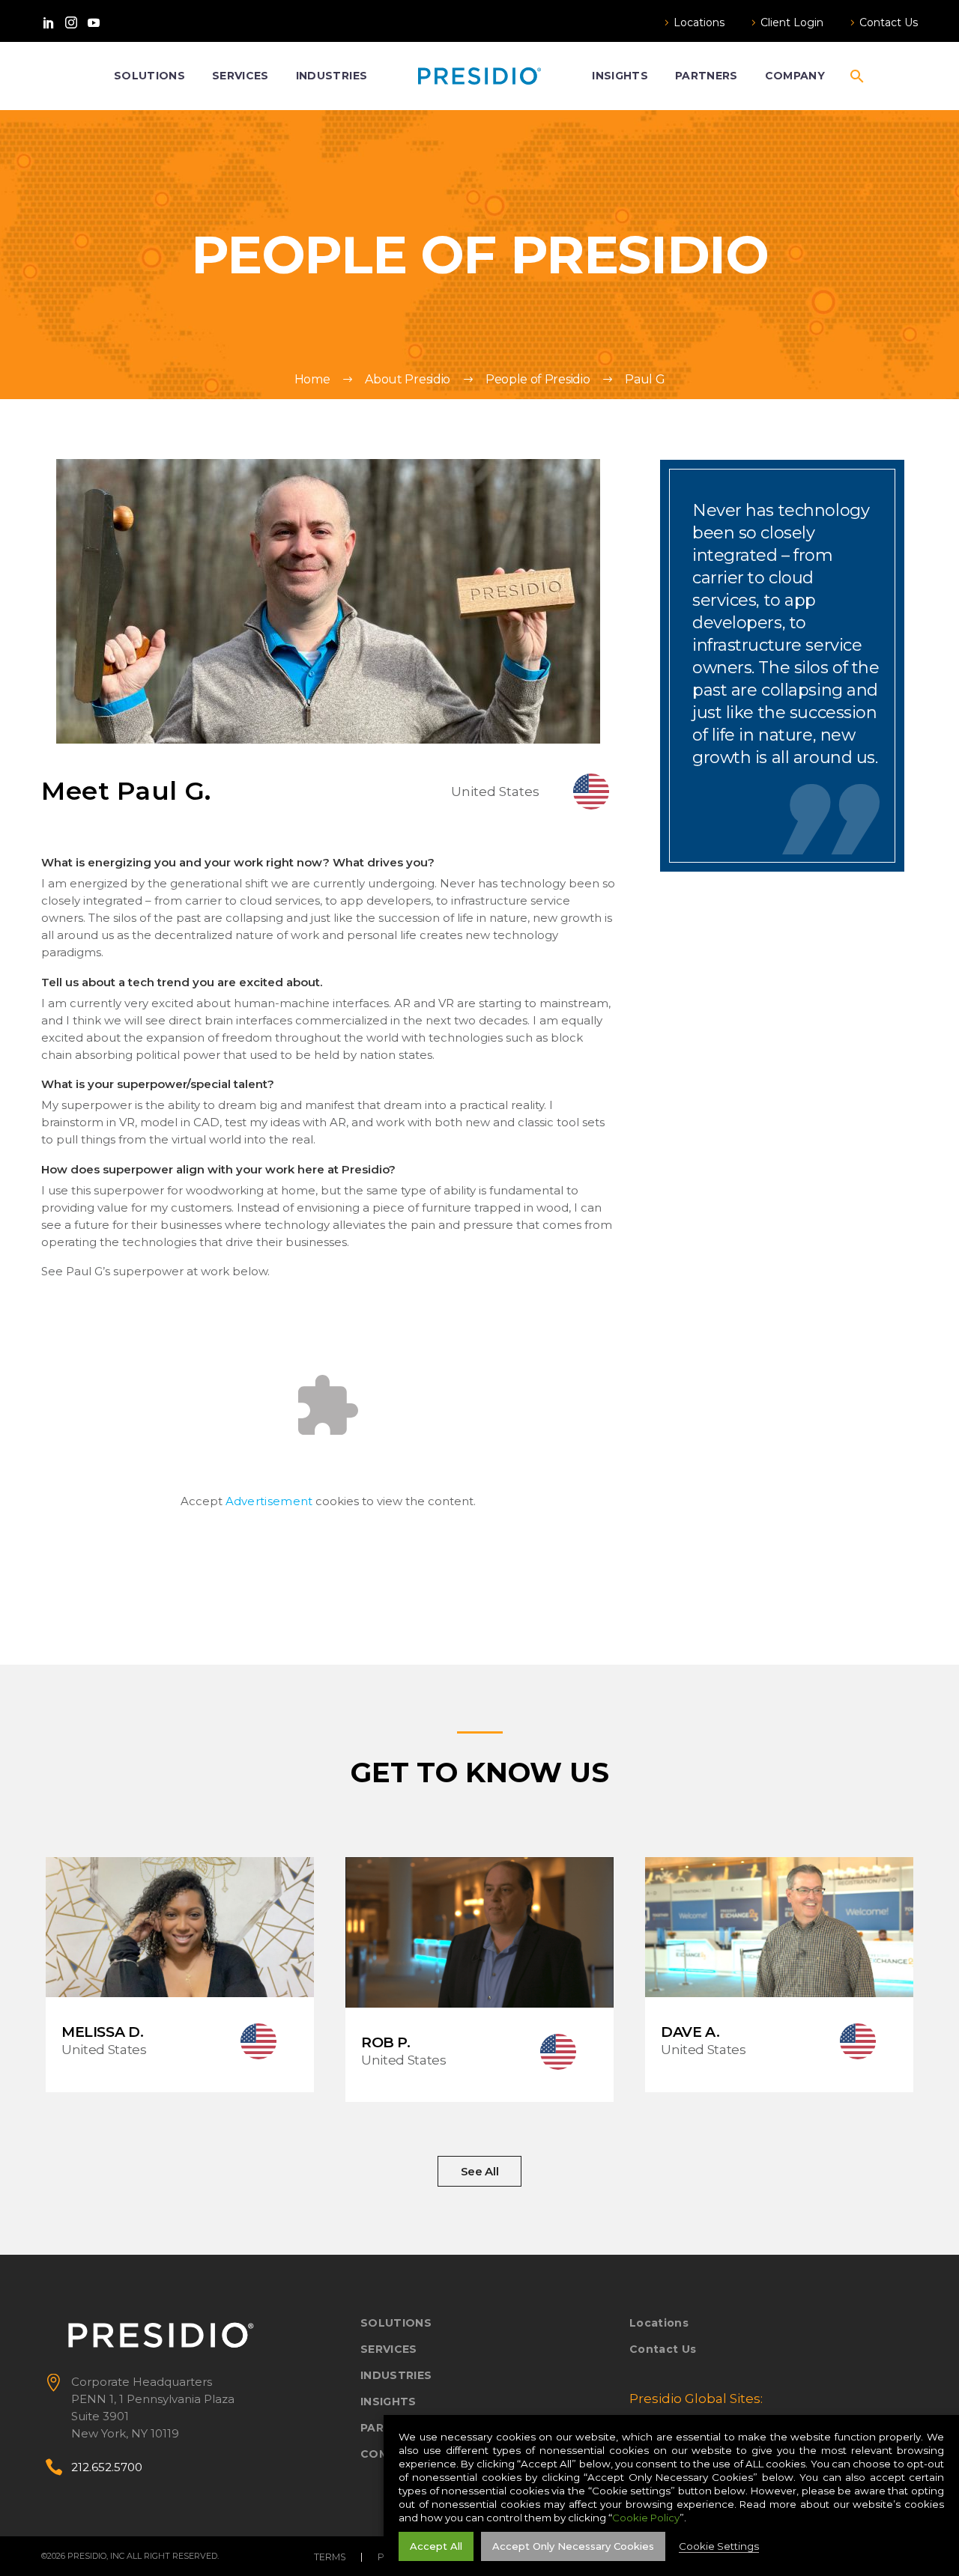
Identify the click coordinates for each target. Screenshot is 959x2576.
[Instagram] (71, 22)
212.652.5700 (107, 2467)
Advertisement (269, 1501)
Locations (699, 22)
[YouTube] (94, 22)
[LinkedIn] (49, 22)
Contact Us (889, 22)
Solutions (149, 76)
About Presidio (408, 379)
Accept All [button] (436, 2546)
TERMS (330, 2557)
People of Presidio (538, 379)
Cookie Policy (646, 2518)
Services (240, 76)
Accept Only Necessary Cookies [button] (573, 2546)
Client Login (792, 22)
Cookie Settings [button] (719, 2546)
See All (479, 2171)
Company (795, 76)
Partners (707, 76)
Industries (332, 76)
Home (312, 379)
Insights (620, 76)
